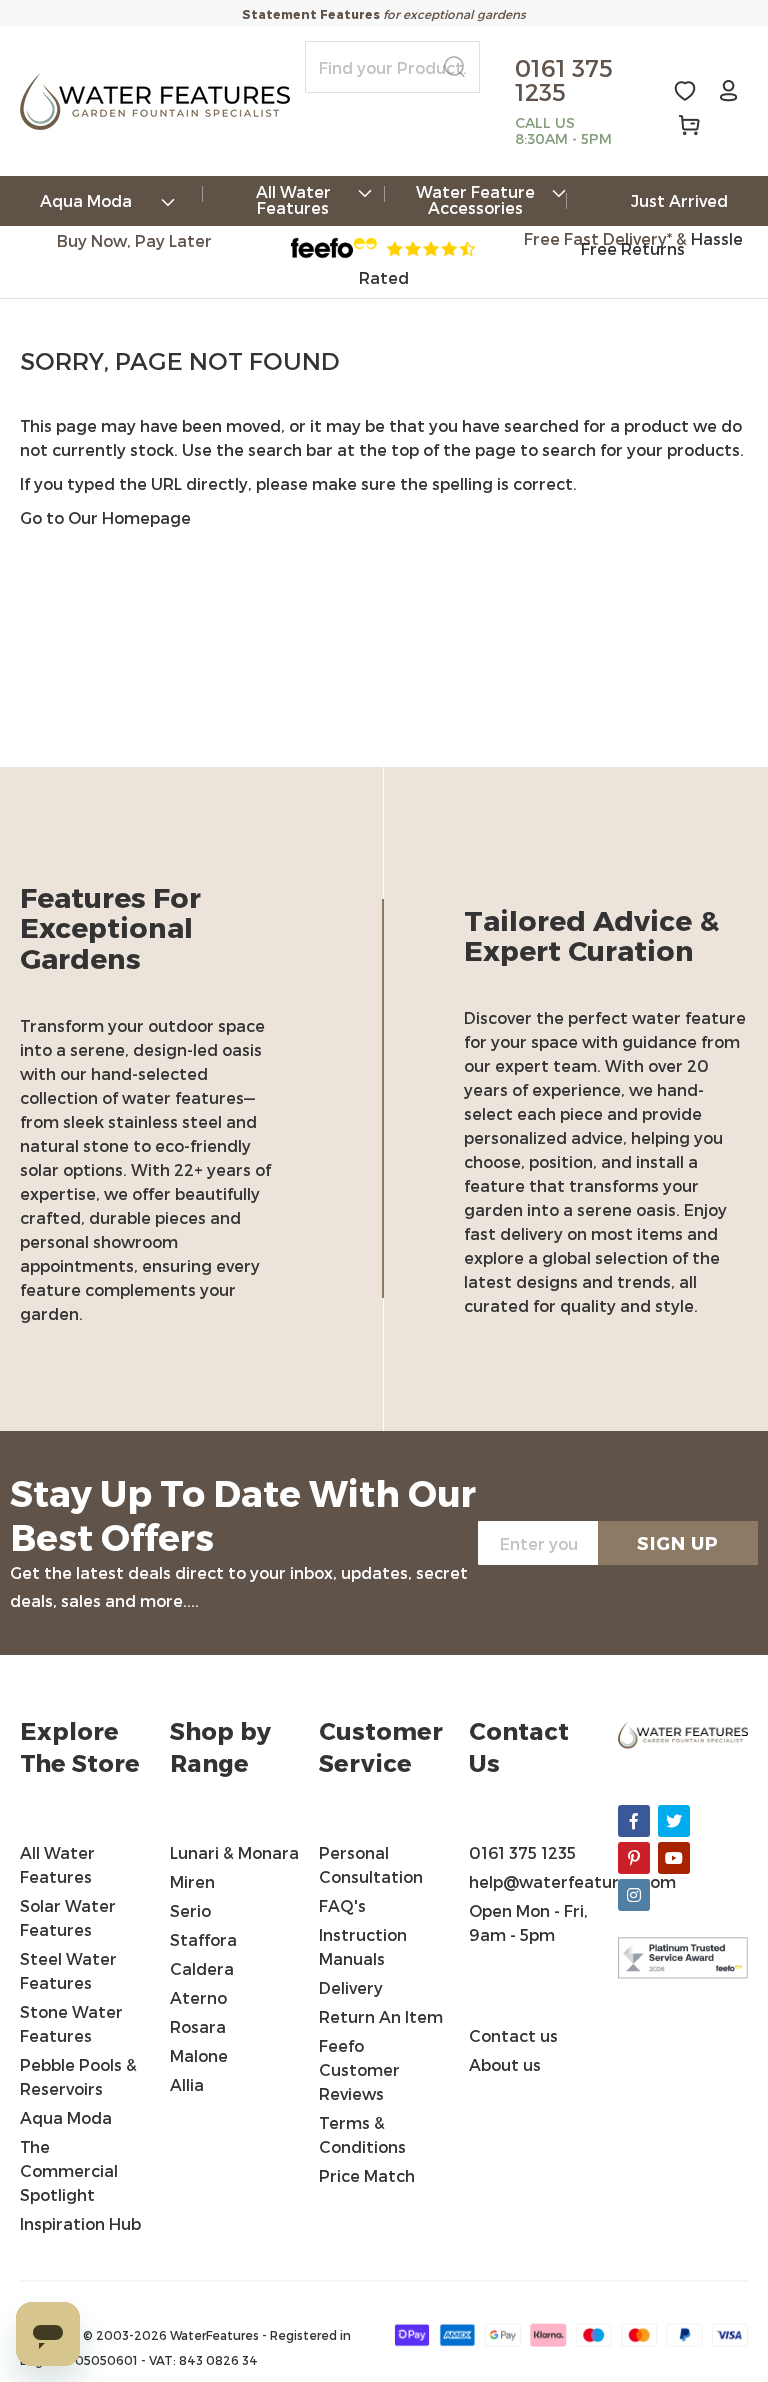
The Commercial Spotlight (69, 2170)
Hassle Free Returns (662, 243)
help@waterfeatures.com (572, 1881)
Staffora (203, 1939)
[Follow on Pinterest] (634, 1858)
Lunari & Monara (234, 1852)
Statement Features (311, 14)
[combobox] (392, 67)
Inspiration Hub (80, 2223)
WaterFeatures (216, 2335)
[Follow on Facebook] (634, 1821)
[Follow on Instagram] (634, 1895)
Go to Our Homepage (105, 517)
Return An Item (381, 2016)
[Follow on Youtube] (674, 1858)
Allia (187, 2084)
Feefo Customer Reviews (359, 2069)
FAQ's (342, 1905)
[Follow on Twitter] (674, 1821)
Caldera (202, 1968)
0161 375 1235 (522, 1852)
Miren (192, 1881)
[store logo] (155, 101)
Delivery (351, 1987)
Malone (199, 2055)
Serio (190, 1910)
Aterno (198, 1997)
